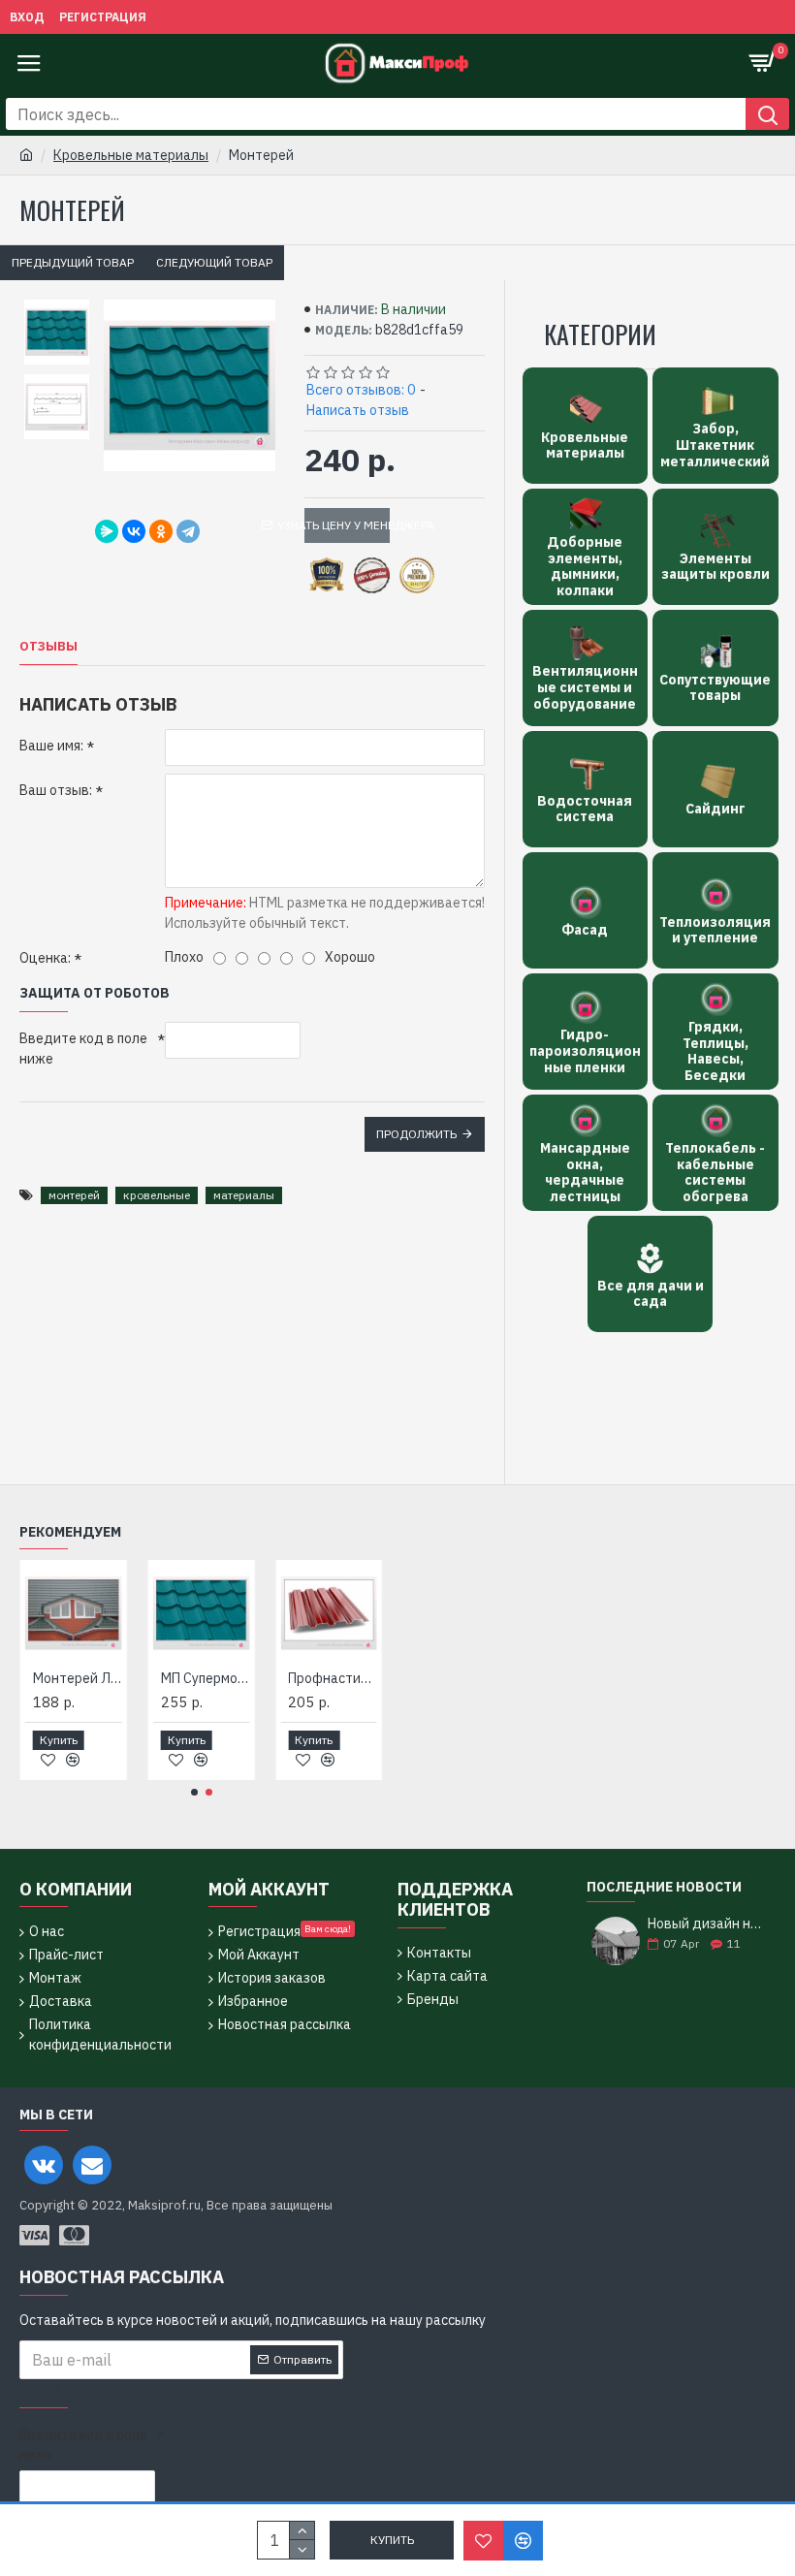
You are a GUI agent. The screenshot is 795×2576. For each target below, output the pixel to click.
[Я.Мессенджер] (107, 531)
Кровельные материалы (131, 155)
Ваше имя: (51, 746)
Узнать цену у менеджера (347, 525)
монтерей (74, 1195)
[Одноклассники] (161, 531)
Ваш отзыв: (56, 790)
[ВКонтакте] (134, 531)
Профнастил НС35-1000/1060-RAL (333, 1678)
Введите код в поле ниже (83, 1049)
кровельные (157, 1195)
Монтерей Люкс (78, 1678)
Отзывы (48, 647)
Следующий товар (214, 262)
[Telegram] (188, 531)
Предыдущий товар (73, 262)
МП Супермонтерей (206, 1678)
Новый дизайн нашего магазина (705, 1924)
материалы (244, 1195)
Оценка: (45, 958)
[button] (194, 1792)
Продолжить (416, 1134)
